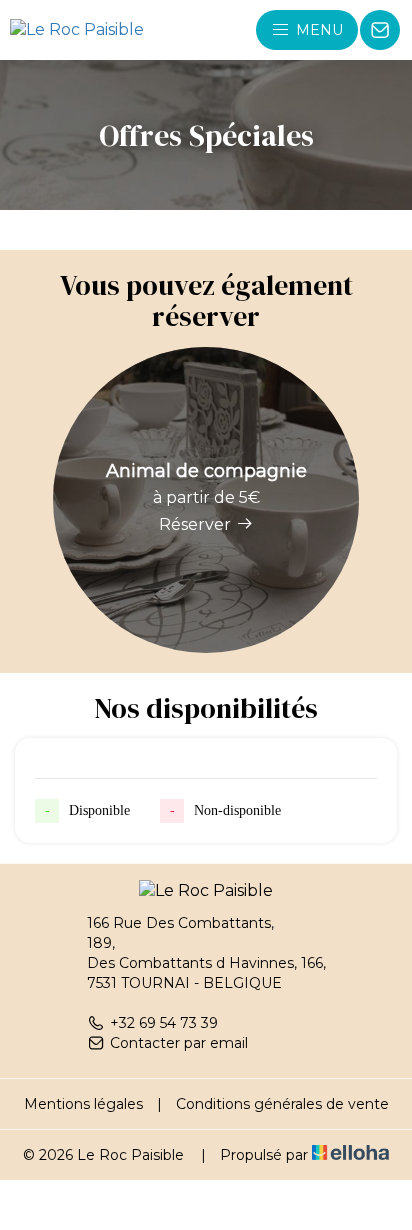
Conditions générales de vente (282, 1104)
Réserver (195, 524)
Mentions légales (83, 1104)
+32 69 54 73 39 (164, 1023)
